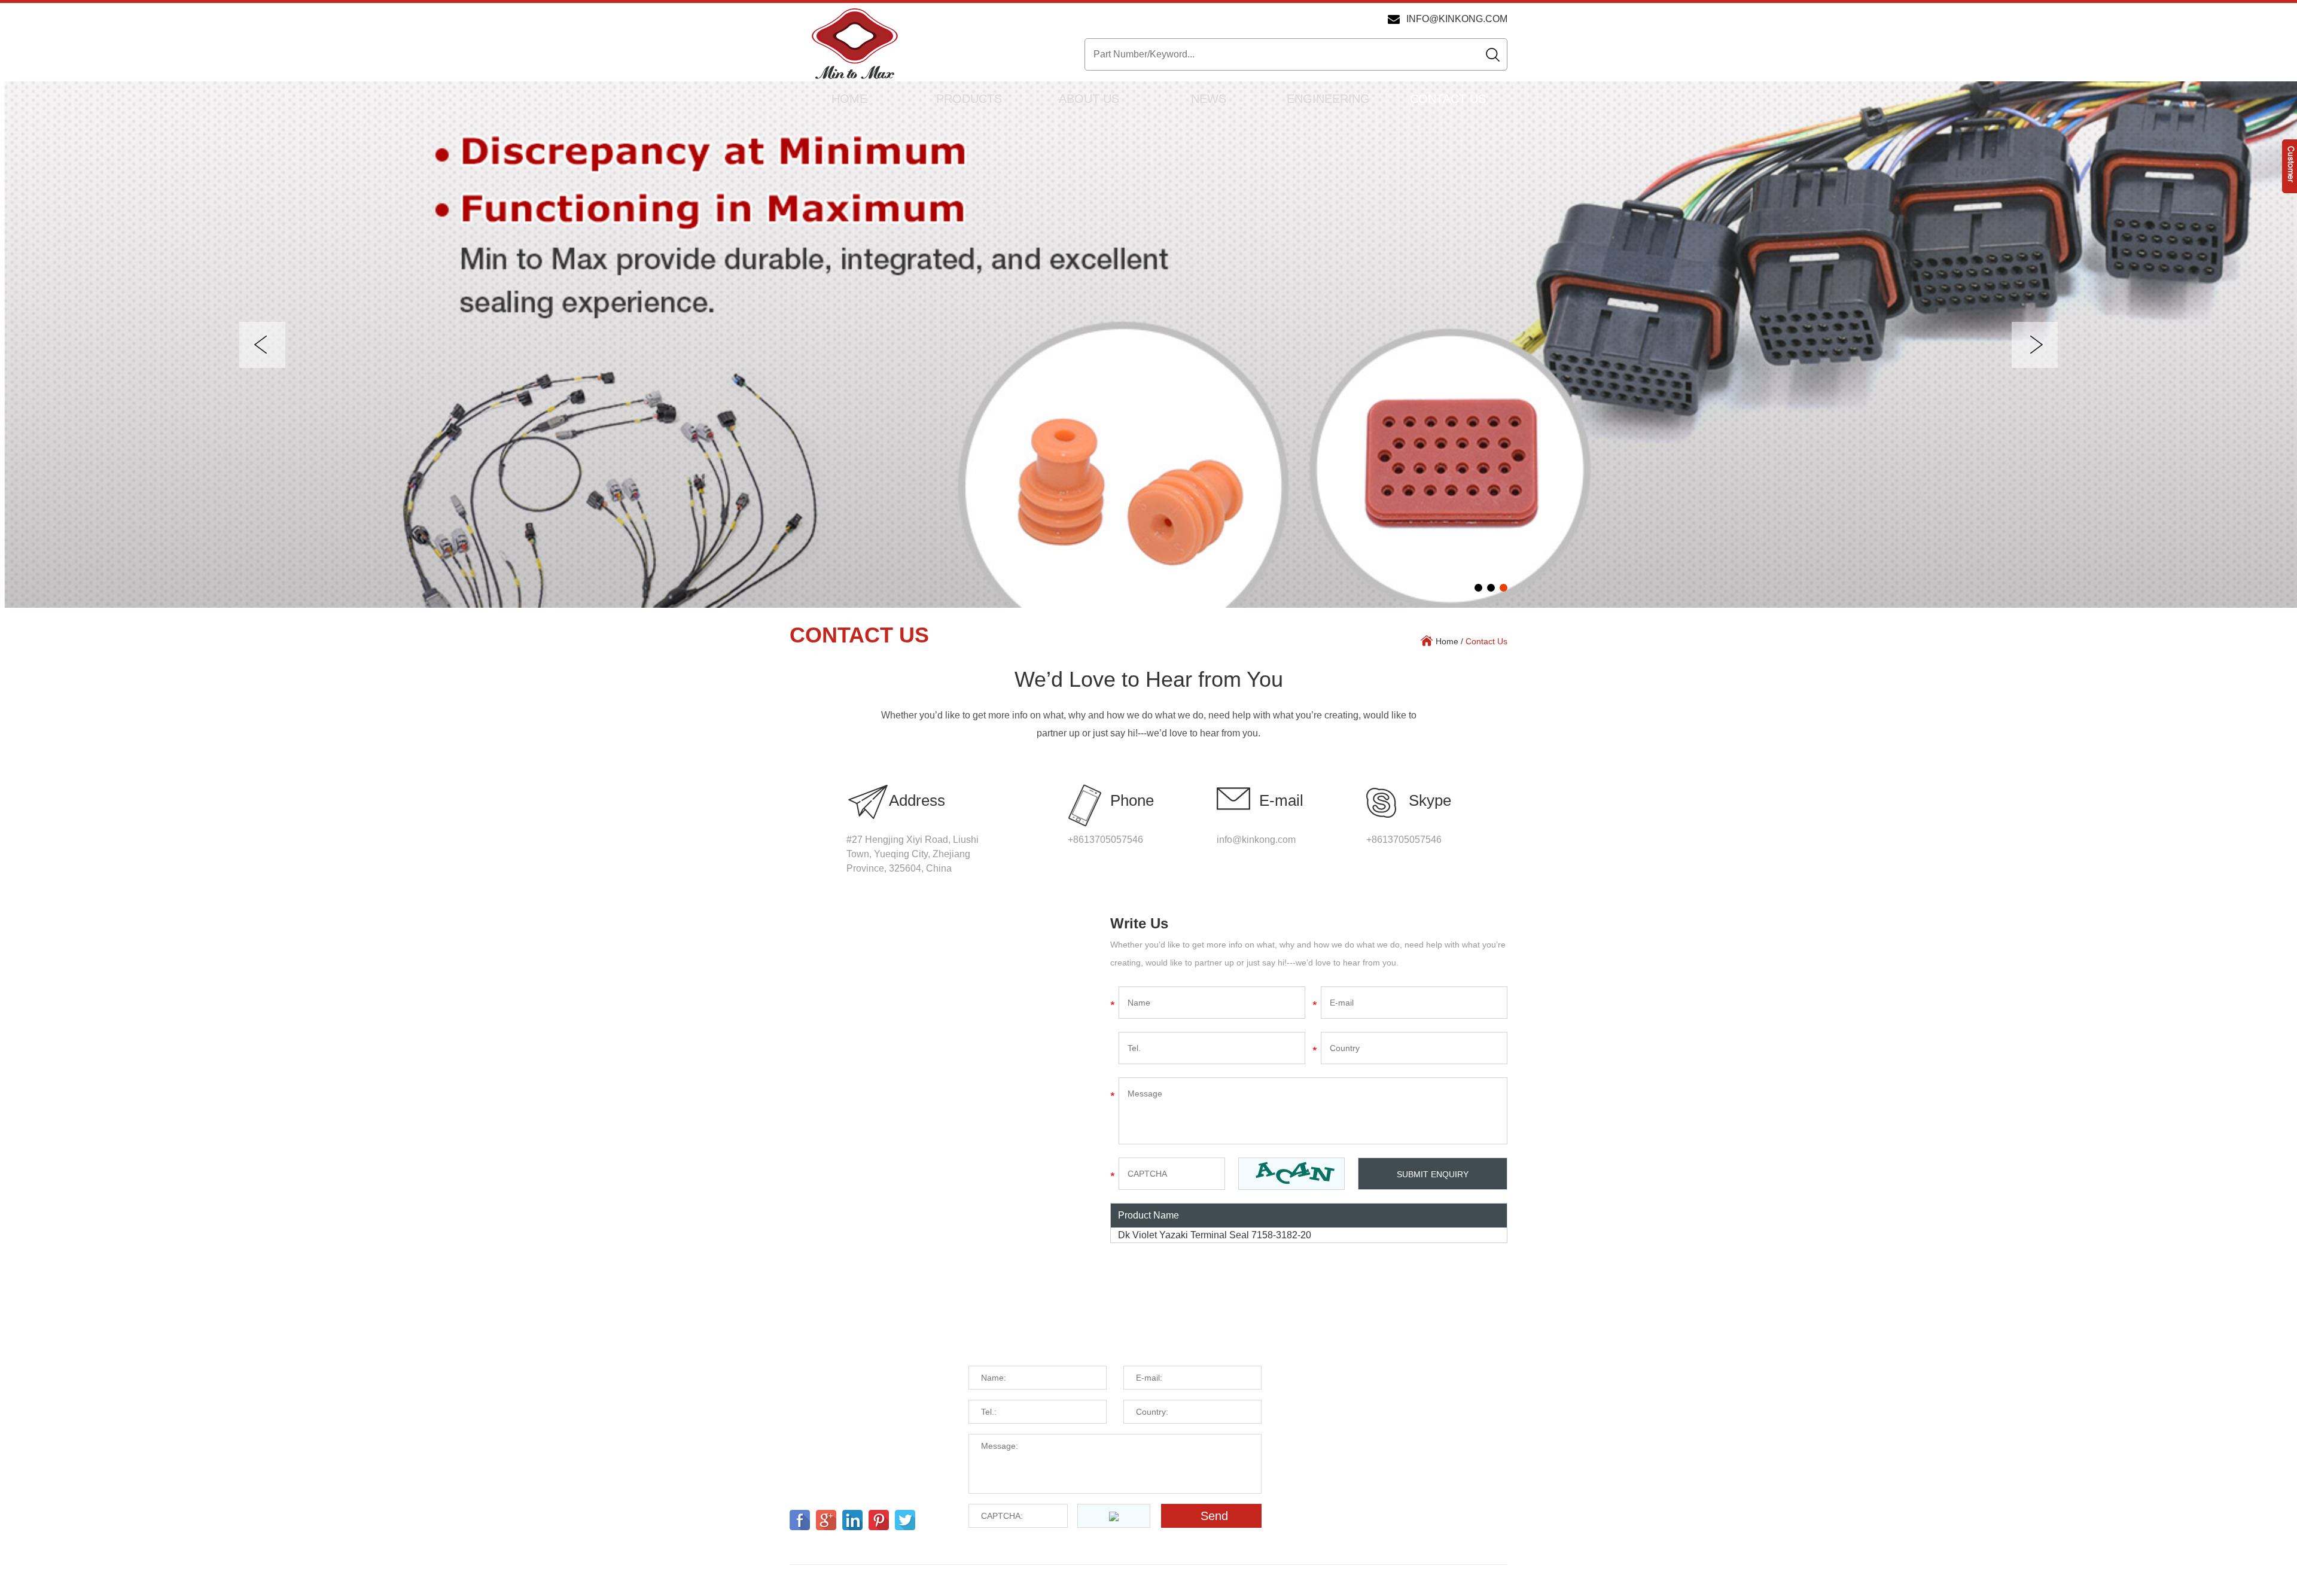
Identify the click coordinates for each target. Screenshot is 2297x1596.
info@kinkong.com (1457, 19)
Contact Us (1448, 99)
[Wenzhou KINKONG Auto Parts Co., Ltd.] (854, 45)
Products (969, 99)
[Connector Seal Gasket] (1148, 345)
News (1209, 99)
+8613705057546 (1404, 840)
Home (849, 99)
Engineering (1328, 99)
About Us (1089, 99)
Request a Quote (1038, 1338)
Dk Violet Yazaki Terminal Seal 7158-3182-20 (1215, 1235)
